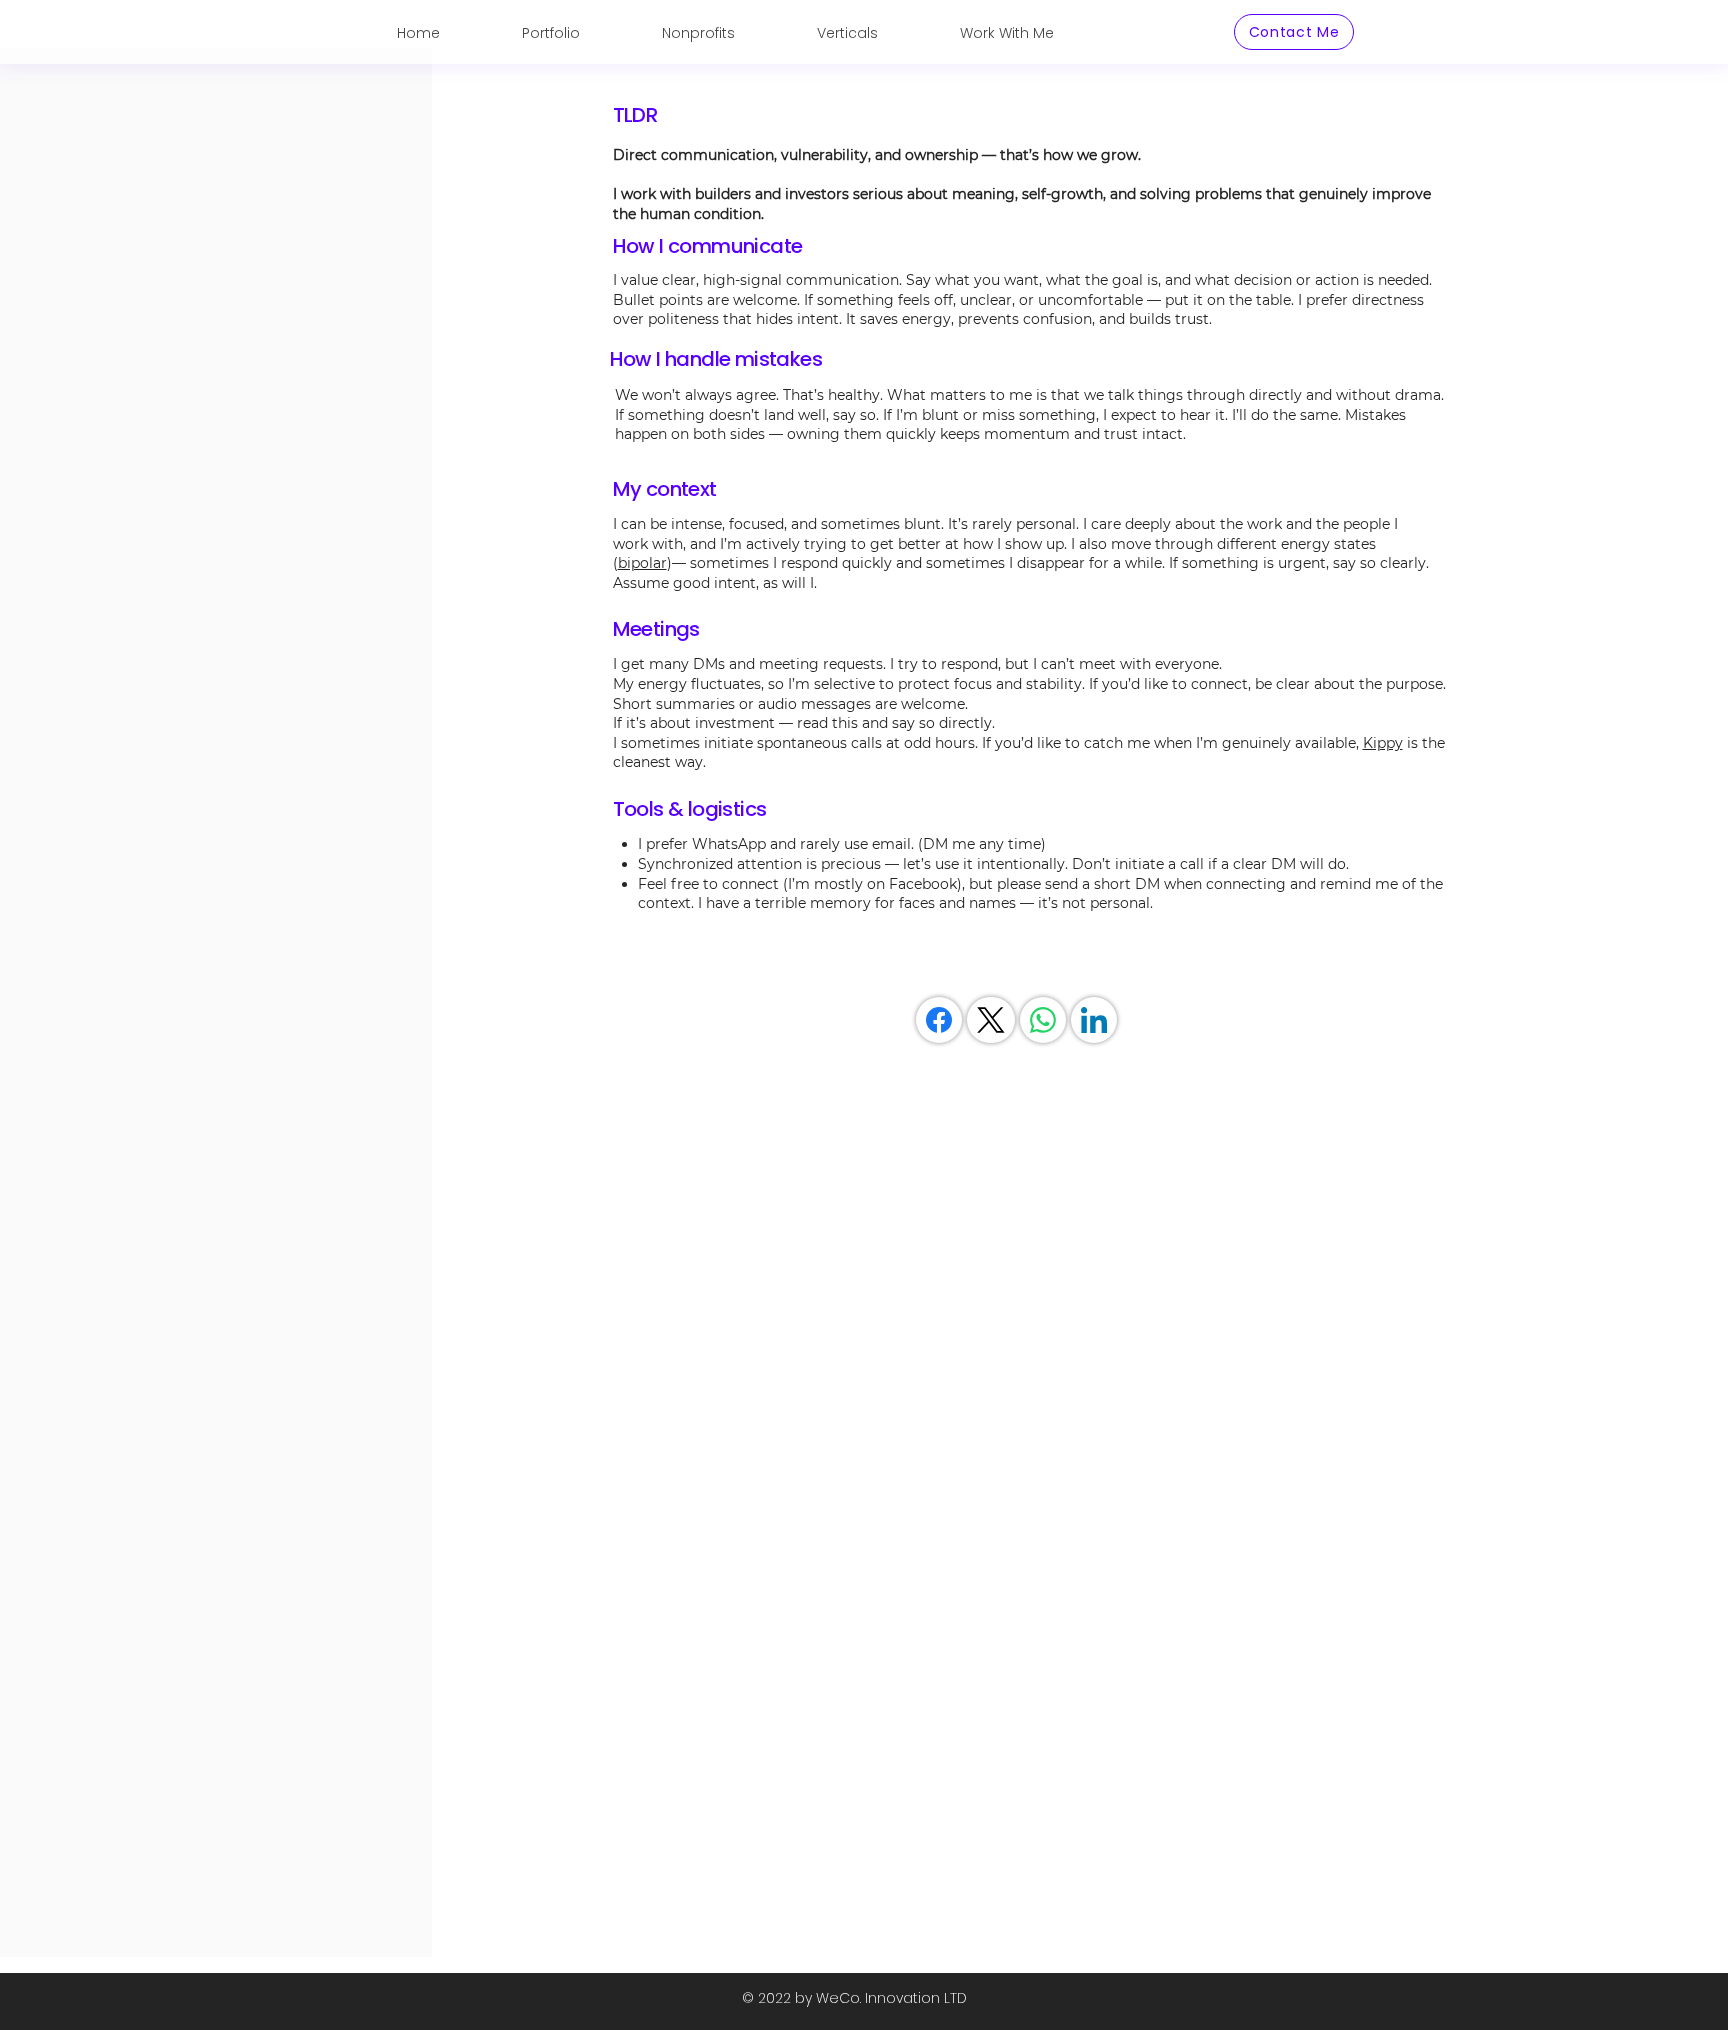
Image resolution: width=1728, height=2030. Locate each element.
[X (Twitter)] (991, 1020)
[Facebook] (939, 1020)
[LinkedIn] (1094, 1020)
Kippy (1383, 743)
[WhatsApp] (1043, 1020)
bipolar (642, 563)
